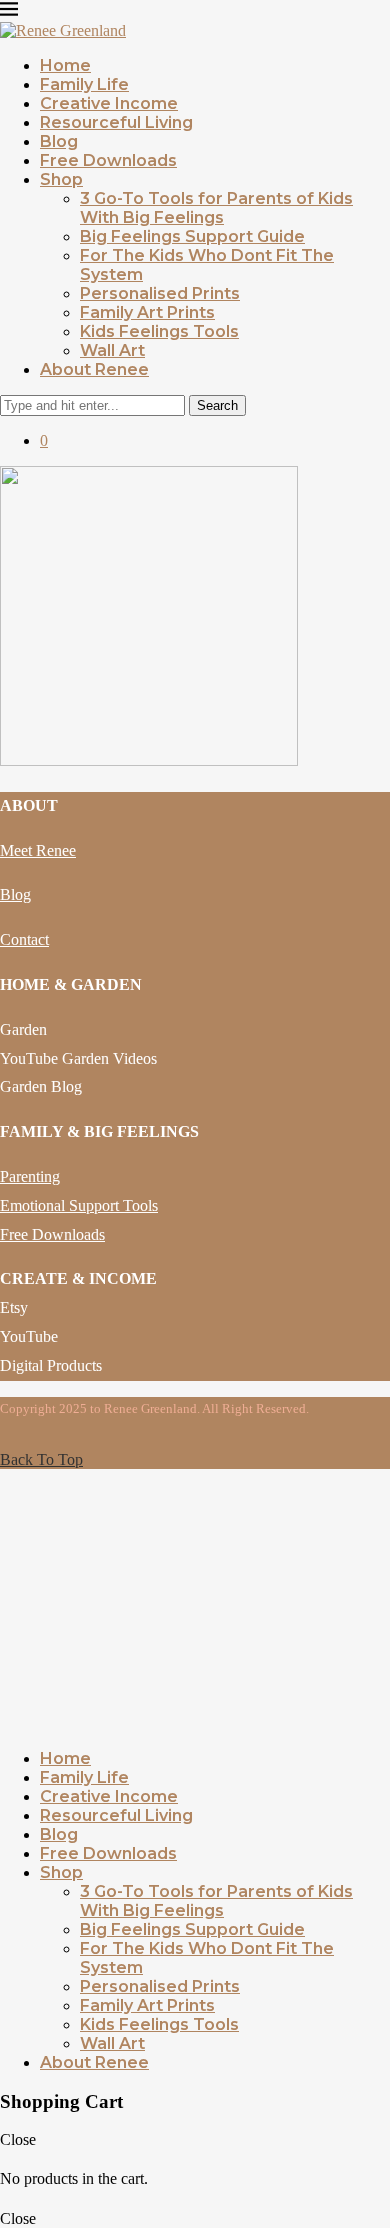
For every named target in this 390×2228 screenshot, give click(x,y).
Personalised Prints (160, 293)
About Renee (94, 369)
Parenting (30, 1176)
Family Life (84, 84)
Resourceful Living (116, 122)
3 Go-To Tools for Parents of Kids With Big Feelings (216, 208)
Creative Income (109, 103)
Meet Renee (38, 850)
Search (217, 405)
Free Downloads (108, 160)
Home (65, 65)
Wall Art (112, 350)
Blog (59, 141)
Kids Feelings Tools (159, 331)
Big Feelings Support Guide (192, 236)
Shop (61, 179)
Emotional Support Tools (79, 1205)
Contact (24, 939)
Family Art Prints (147, 312)
